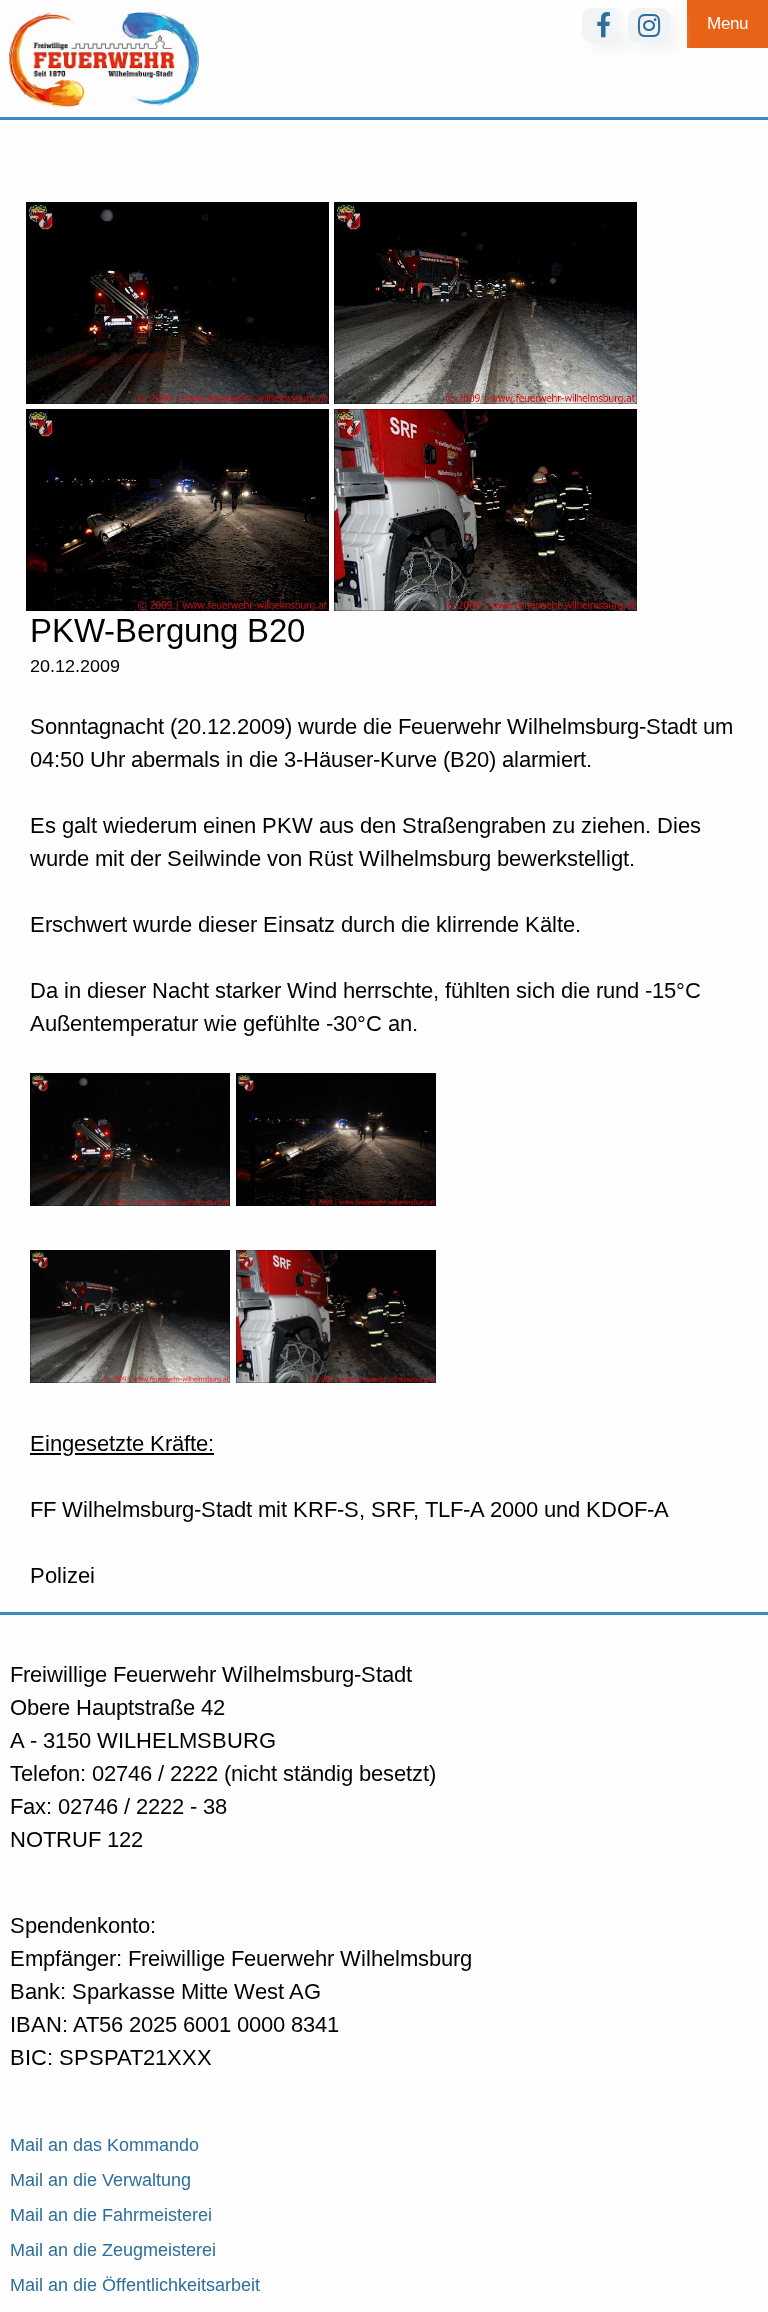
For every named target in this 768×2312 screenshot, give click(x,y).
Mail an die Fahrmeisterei (111, 2215)
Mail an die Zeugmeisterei (113, 2250)
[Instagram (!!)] (649, 25)
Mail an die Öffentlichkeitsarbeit (135, 2285)
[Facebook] (603, 25)
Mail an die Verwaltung (100, 2180)
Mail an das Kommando (104, 2145)
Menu (727, 23)
